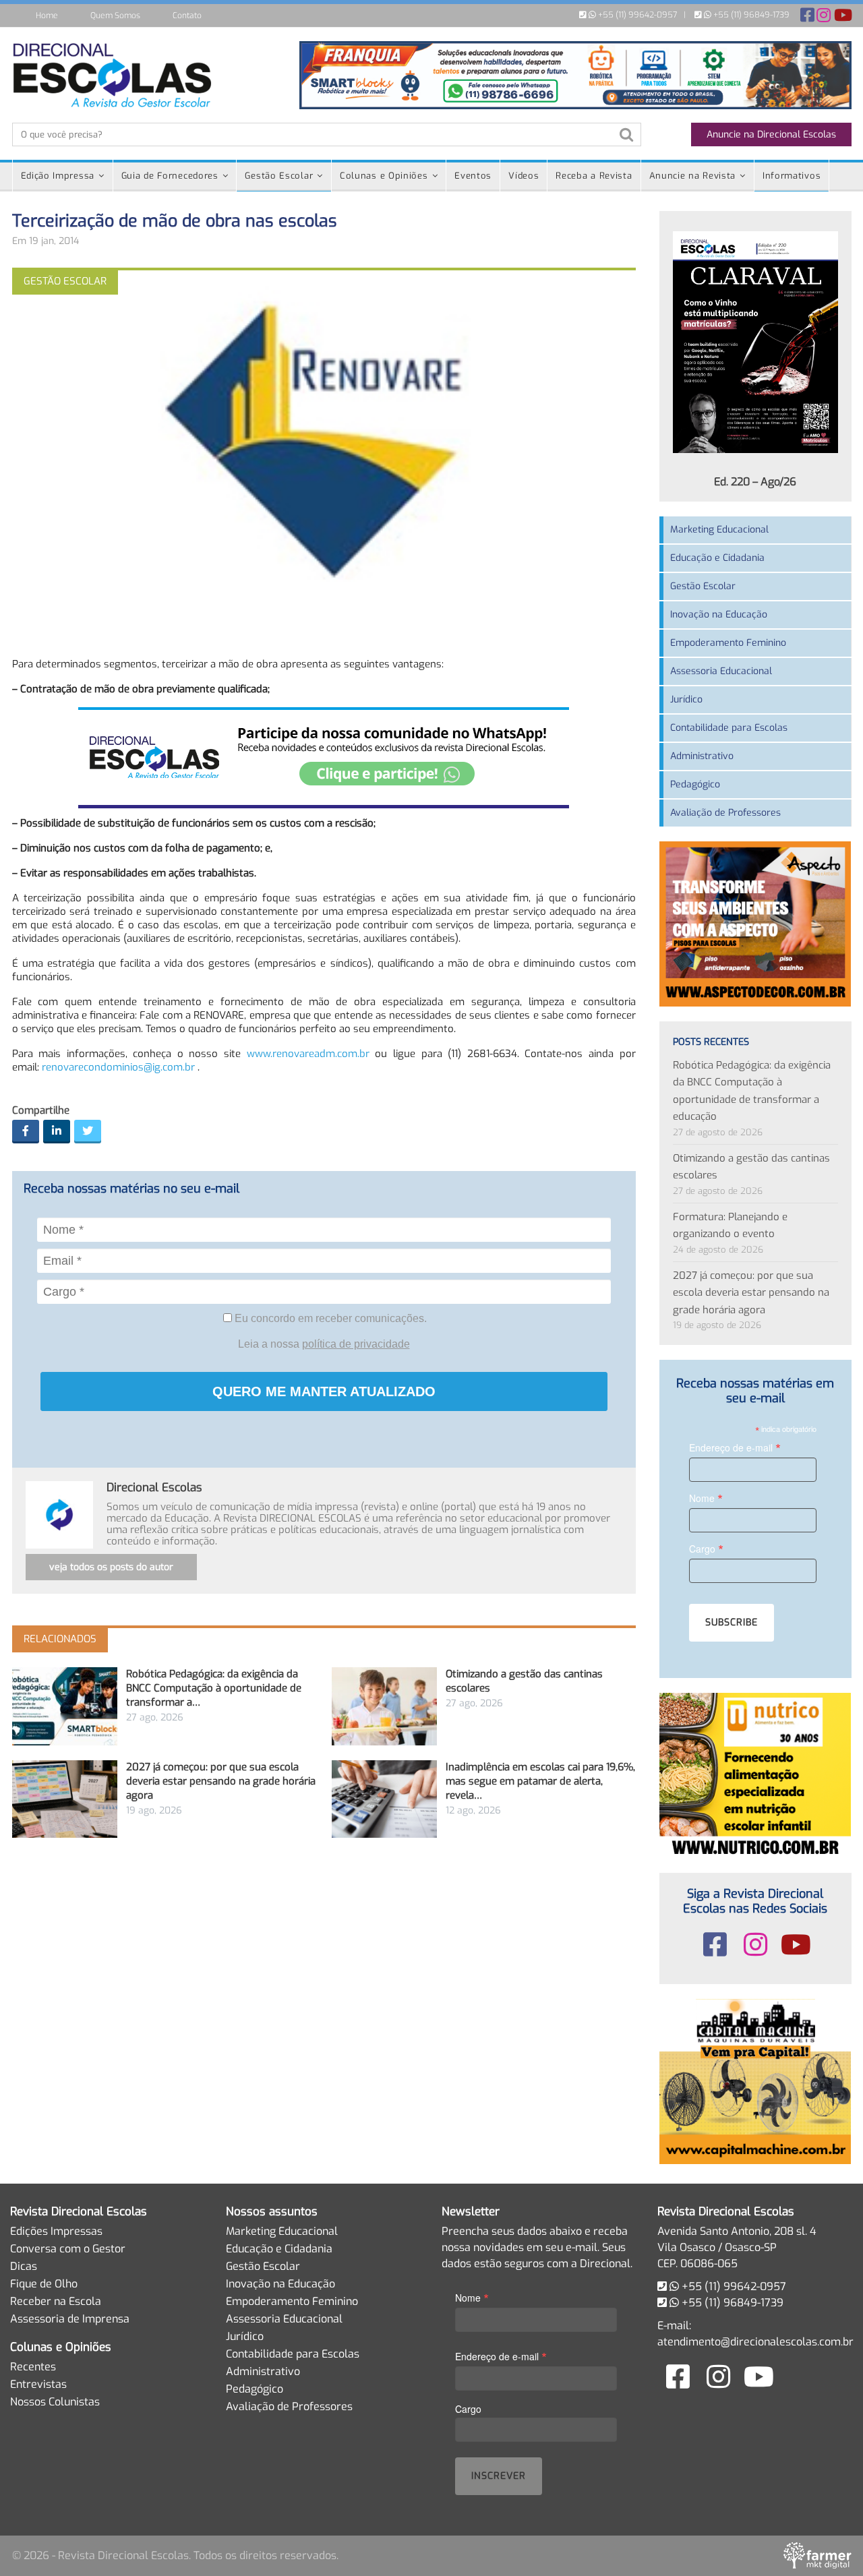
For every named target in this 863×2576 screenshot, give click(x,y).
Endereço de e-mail (735, 1447)
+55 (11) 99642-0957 (636, 15)
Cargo (706, 1548)
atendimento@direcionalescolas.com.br (755, 2342)
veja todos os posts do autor (111, 1567)
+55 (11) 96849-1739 (750, 15)
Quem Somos (115, 16)
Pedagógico (695, 784)
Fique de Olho (44, 2284)
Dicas (24, 2266)
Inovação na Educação (719, 615)
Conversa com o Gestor (68, 2249)
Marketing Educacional (719, 530)
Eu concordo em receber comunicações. (329, 1318)
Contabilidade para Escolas (729, 728)
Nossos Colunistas (55, 2402)
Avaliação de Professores (725, 813)
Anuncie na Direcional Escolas (771, 134)
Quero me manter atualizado (324, 1391)
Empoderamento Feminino (728, 643)
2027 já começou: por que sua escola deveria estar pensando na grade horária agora (221, 1781)
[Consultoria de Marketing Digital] (817, 2555)
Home (47, 16)
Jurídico (686, 699)
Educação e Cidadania (717, 558)
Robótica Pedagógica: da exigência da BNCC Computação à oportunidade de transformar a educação (752, 1091)
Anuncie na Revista (693, 176)
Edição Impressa (58, 176)
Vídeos (524, 176)
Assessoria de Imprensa (70, 2319)
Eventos (473, 176)
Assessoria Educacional (721, 671)
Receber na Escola (56, 2301)
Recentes (33, 2367)
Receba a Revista (594, 176)
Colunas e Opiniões (384, 176)
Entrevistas (38, 2384)
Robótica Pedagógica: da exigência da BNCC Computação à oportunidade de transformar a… (214, 1688)
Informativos (792, 176)
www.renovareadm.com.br (308, 1054)
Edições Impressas (56, 2231)
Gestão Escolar (279, 176)
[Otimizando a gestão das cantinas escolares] (384, 1706)
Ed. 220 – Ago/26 (755, 482)
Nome (706, 1498)
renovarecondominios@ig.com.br (118, 1067)
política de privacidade (356, 1344)
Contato (187, 16)
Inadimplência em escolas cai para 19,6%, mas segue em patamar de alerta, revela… (540, 1781)
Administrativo (702, 756)
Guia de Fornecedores (170, 176)
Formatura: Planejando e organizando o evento (730, 1226)
